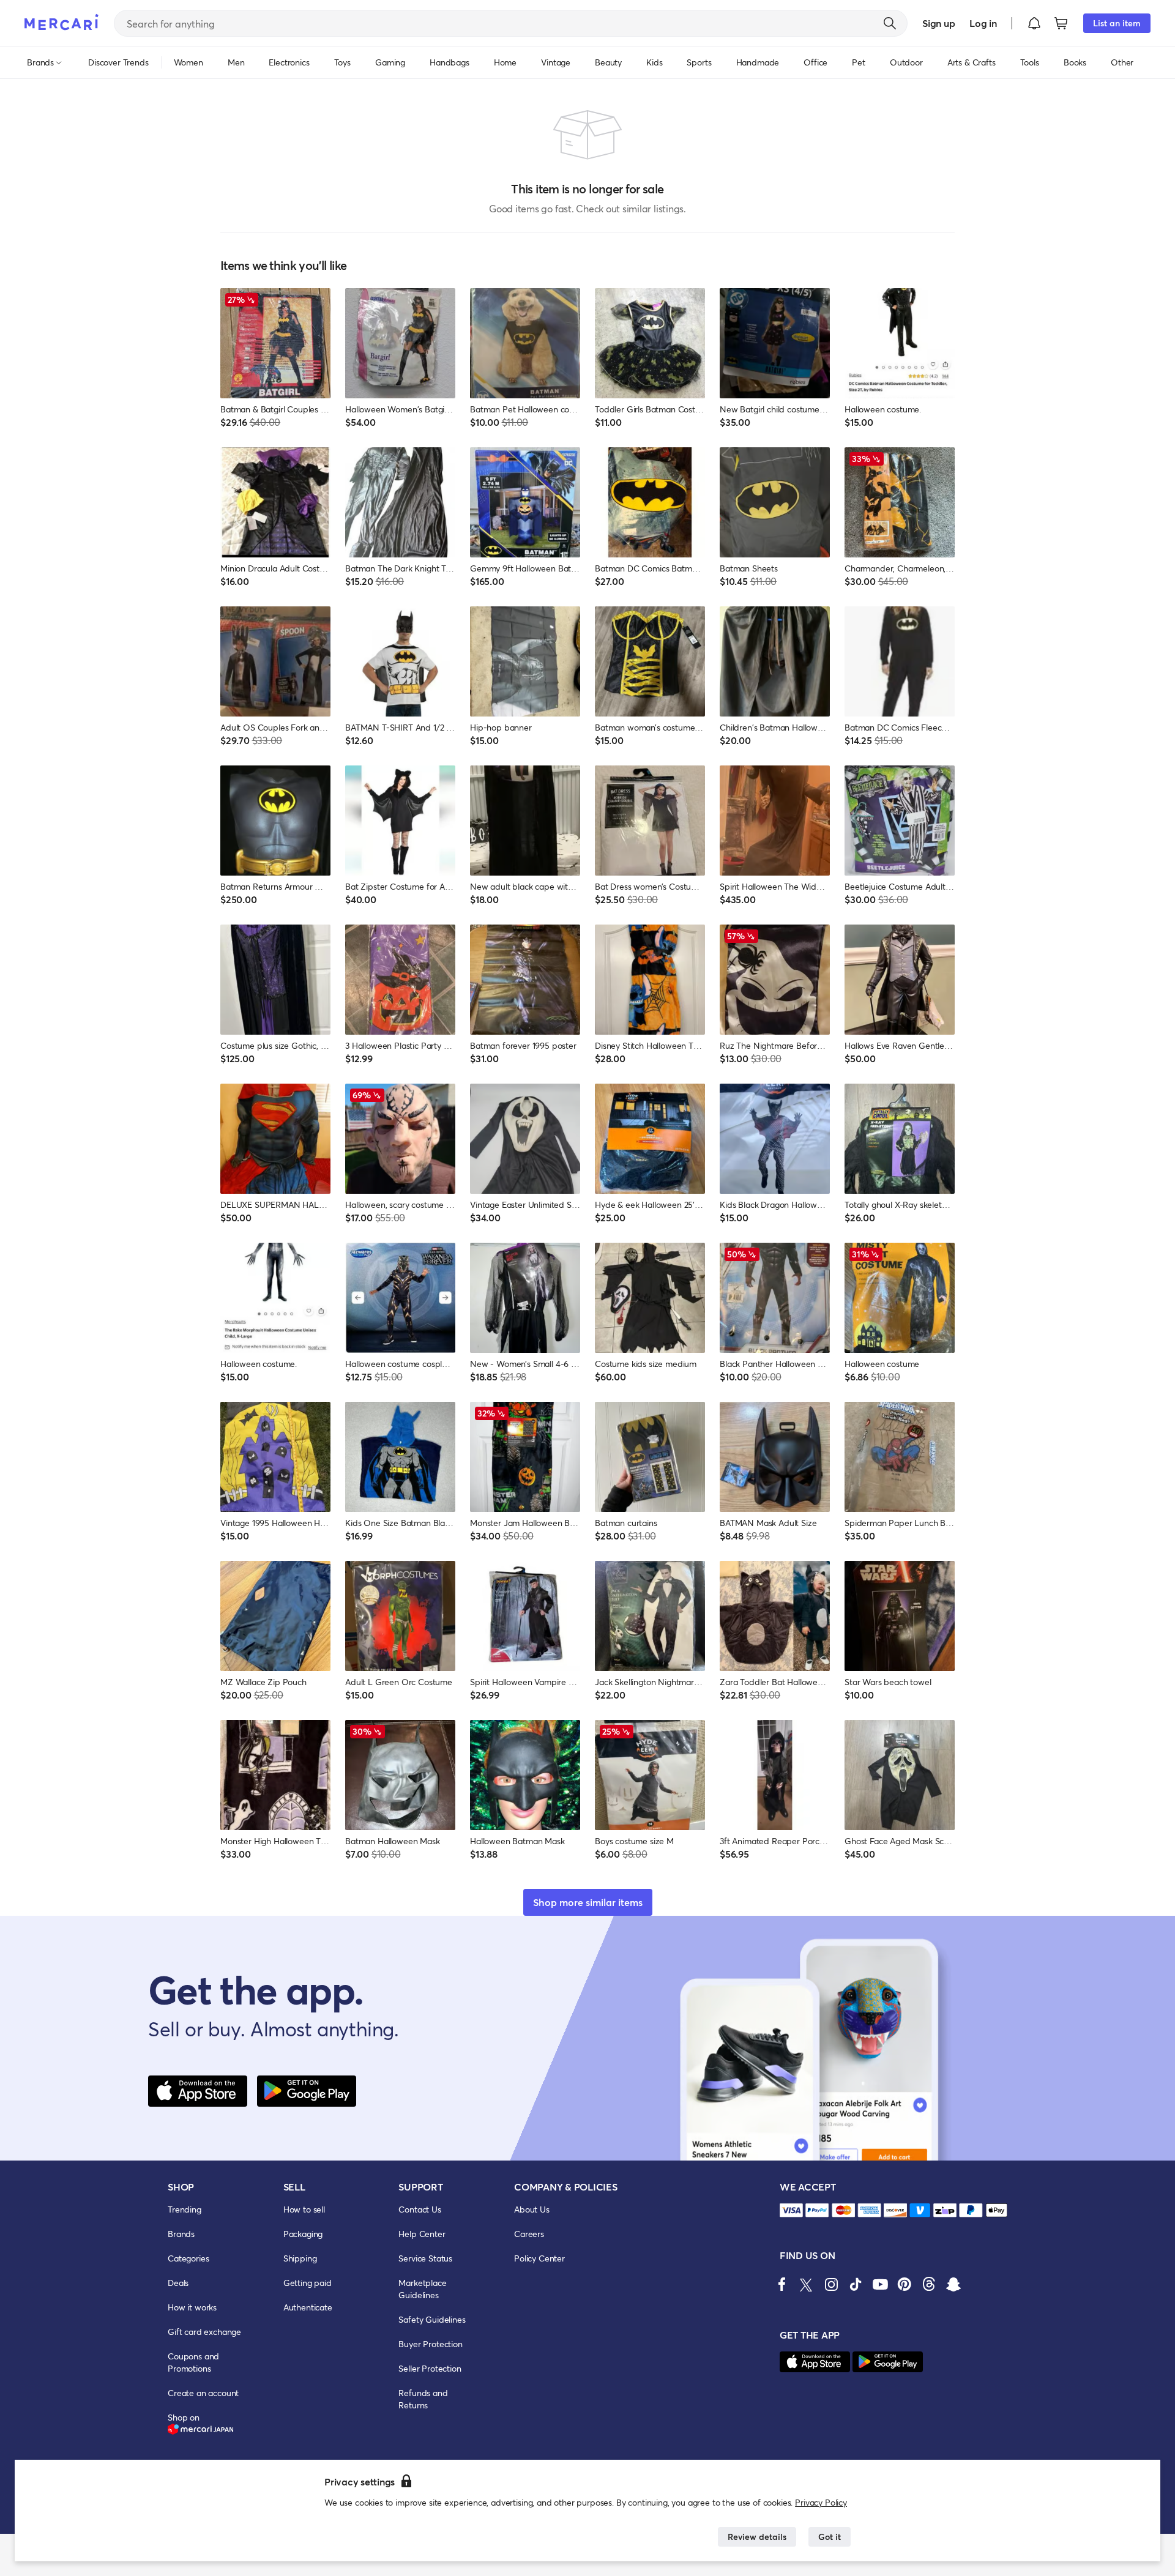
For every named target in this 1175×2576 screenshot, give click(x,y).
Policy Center (539, 2258)
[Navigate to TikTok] (856, 2284)
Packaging (303, 2234)
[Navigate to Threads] (929, 2284)
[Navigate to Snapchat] (953, 2284)
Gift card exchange (204, 2332)
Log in (983, 23)
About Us (532, 2209)
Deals (178, 2283)
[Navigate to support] (791, 2210)
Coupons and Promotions (193, 2362)
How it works (192, 2307)
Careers (529, 2234)
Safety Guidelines (432, 2319)
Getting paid (308, 2283)
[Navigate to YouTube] (880, 2284)
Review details (757, 2537)
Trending (185, 2209)
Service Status (425, 2258)
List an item (1117, 23)
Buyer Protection (430, 2344)
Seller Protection (430, 2368)
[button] (1034, 23)
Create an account (203, 2393)
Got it (830, 2537)
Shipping (300, 2258)
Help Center (422, 2234)
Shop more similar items (588, 1902)
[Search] (890, 23)
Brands (181, 2234)
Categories (188, 2258)
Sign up (938, 23)
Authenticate (308, 2307)
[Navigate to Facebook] (782, 2284)
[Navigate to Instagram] (831, 2284)
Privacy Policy (821, 2502)
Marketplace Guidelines (422, 2289)
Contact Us (420, 2209)
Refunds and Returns (423, 2399)
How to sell (304, 2209)
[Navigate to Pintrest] (905, 2284)
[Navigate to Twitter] (807, 2284)
